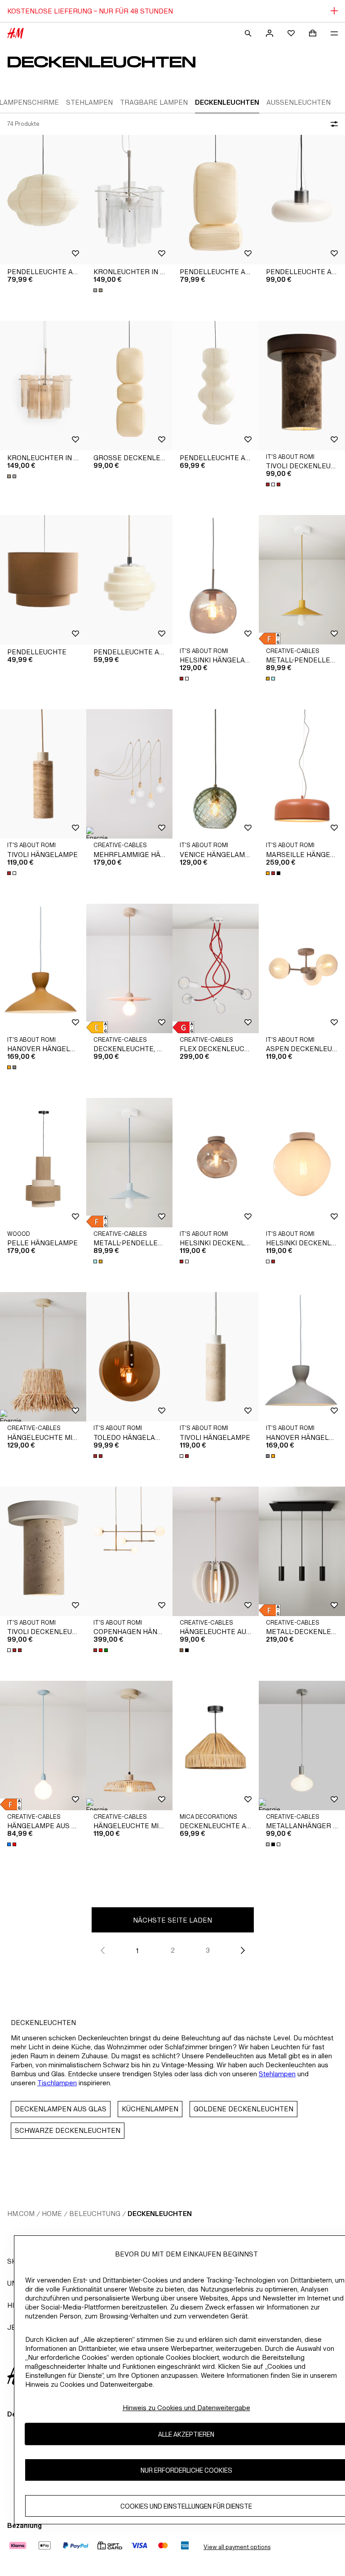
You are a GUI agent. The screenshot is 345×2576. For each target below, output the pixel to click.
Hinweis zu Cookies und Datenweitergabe (186, 2408)
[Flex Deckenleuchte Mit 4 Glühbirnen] (216, 968)
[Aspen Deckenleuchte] (302, 968)
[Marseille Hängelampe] (302, 774)
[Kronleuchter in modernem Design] (129, 200)
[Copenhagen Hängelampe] (129, 1551)
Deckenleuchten (160, 2214)
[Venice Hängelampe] (216, 774)
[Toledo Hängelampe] (129, 1357)
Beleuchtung (95, 2214)
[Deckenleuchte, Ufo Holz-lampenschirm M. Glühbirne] (129, 968)
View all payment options (237, 2547)
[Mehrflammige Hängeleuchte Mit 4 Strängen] (129, 774)
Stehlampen (277, 2074)
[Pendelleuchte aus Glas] (302, 200)
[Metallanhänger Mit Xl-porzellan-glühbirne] (302, 1745)
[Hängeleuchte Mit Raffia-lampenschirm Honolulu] (43, 1357)
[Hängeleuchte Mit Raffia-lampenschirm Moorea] (129, 1745)
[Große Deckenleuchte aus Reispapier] (129, 386)
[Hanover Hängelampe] (43, 968)
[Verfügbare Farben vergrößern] (99, 290)
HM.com (21, 2214)
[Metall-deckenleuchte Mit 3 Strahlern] (302, 1551)
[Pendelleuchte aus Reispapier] (43, 200)
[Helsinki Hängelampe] (216, 580)
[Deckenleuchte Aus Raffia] (216, 1745)
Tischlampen (57, 2083)
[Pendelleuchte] (43, 580)
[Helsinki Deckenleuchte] (216, 1163)
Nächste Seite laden (172, 1920)
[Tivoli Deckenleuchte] (302, 386)
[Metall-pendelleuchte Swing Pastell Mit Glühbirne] (302, 580)
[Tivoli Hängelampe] (43, 774)
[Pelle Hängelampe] (43, 1163)
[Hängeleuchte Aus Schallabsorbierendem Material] (216, 1551)
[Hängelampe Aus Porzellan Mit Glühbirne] (43, 1745)
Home (52, 2214)
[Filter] (332, 124)
